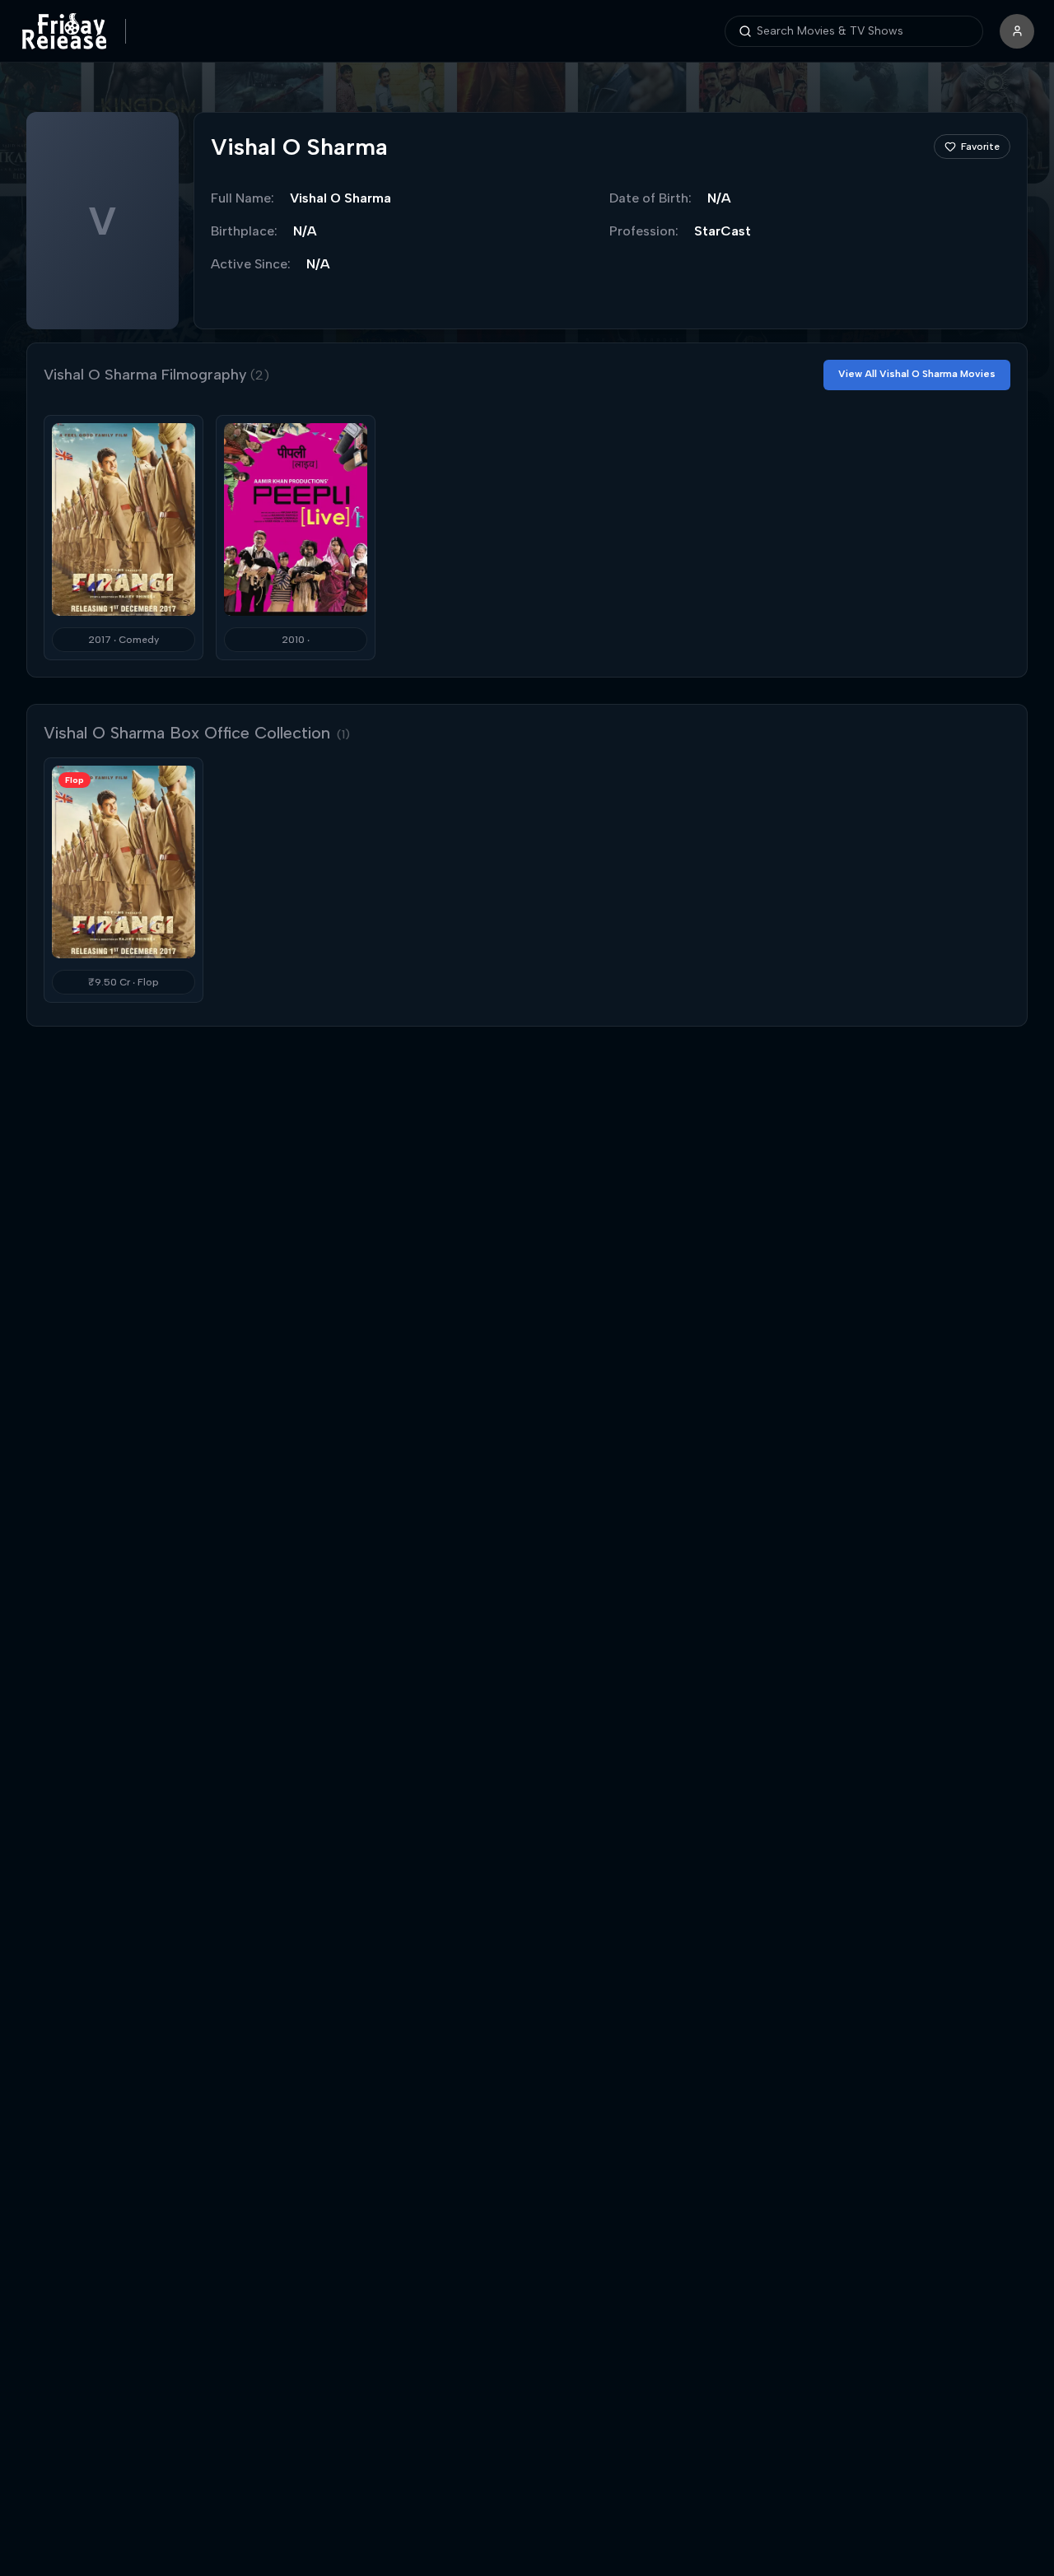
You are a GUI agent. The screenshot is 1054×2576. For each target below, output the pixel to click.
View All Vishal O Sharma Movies (917, 374)
